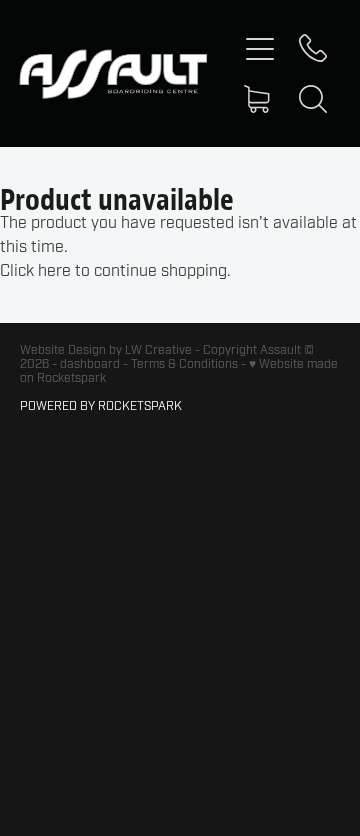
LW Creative (158, 350)
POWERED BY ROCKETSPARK (101, 406)
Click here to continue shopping (113, 271)
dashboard (90, 364)
